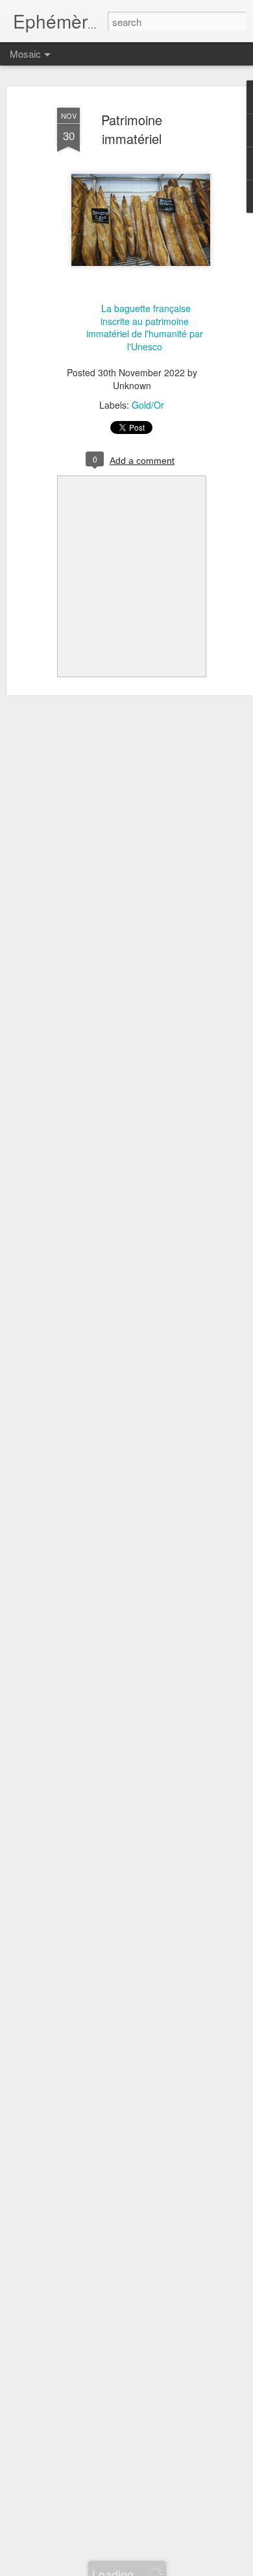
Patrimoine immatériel (132, 129)
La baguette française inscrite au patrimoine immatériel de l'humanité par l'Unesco (145, 327)
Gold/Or (148, 405)
